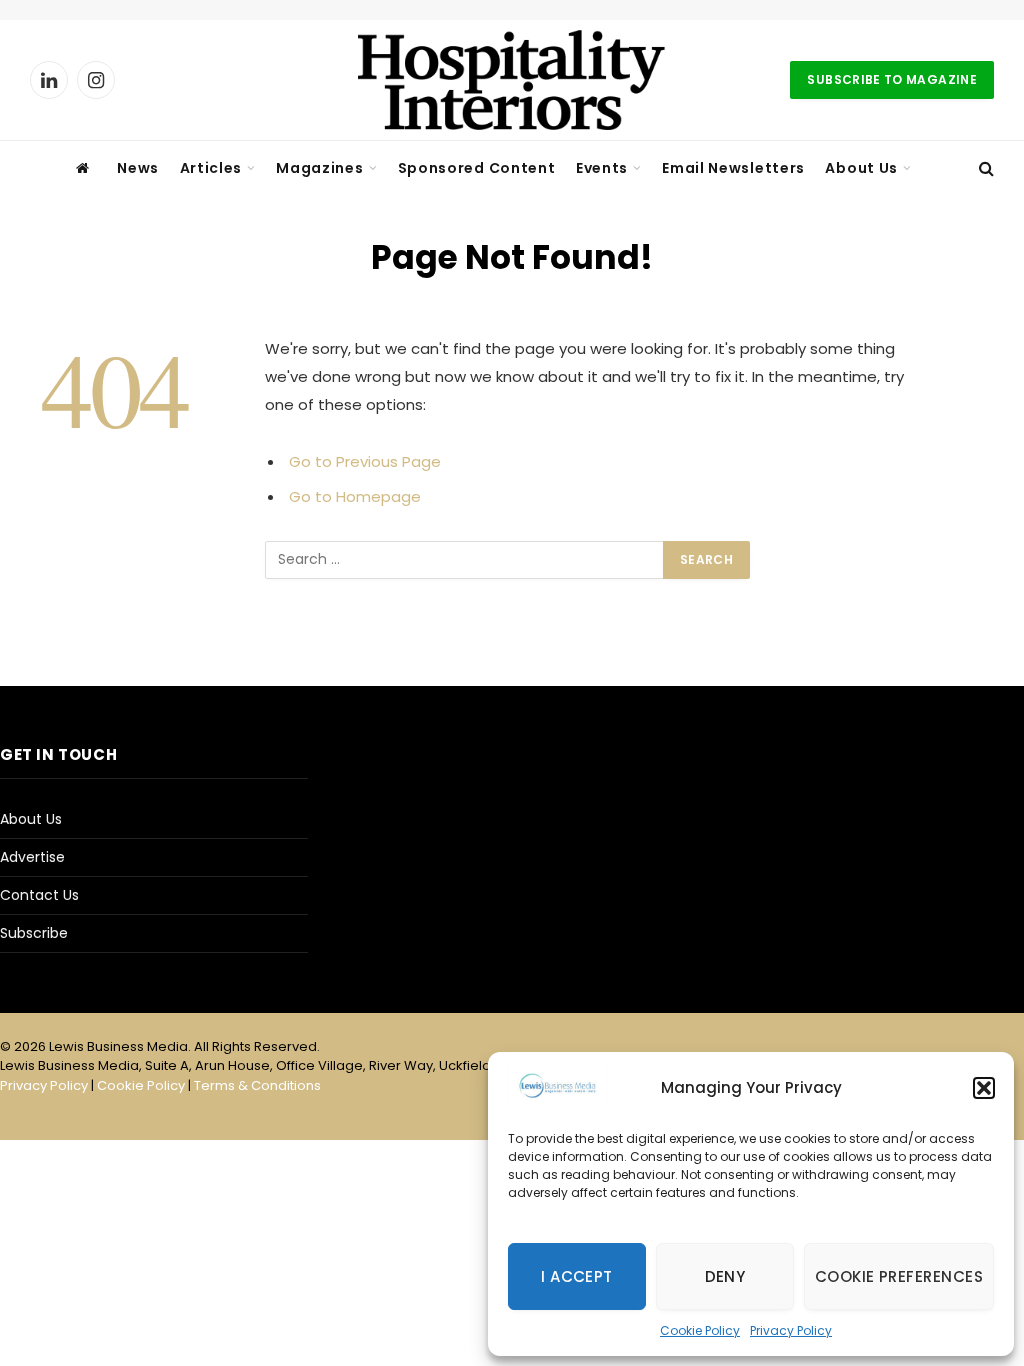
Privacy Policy (791, 1330)
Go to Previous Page (365, 461)
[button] (984, 1088)
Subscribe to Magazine (892, 79)
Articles (211, 168)
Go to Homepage (355, 496)
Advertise (32, 857)
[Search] (984, 168)
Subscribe (34, 933)
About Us (861, 168)
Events (602, 168)
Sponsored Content (477, 168)
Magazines (319, 168)
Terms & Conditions (257, 1085)
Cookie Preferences (899, 1276)
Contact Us (39, 895)
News (138, 168)
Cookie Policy (700, 1330)
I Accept (577, 1276)
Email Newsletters (733, 168)
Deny (725, 1276)
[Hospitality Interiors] (512, 80)
